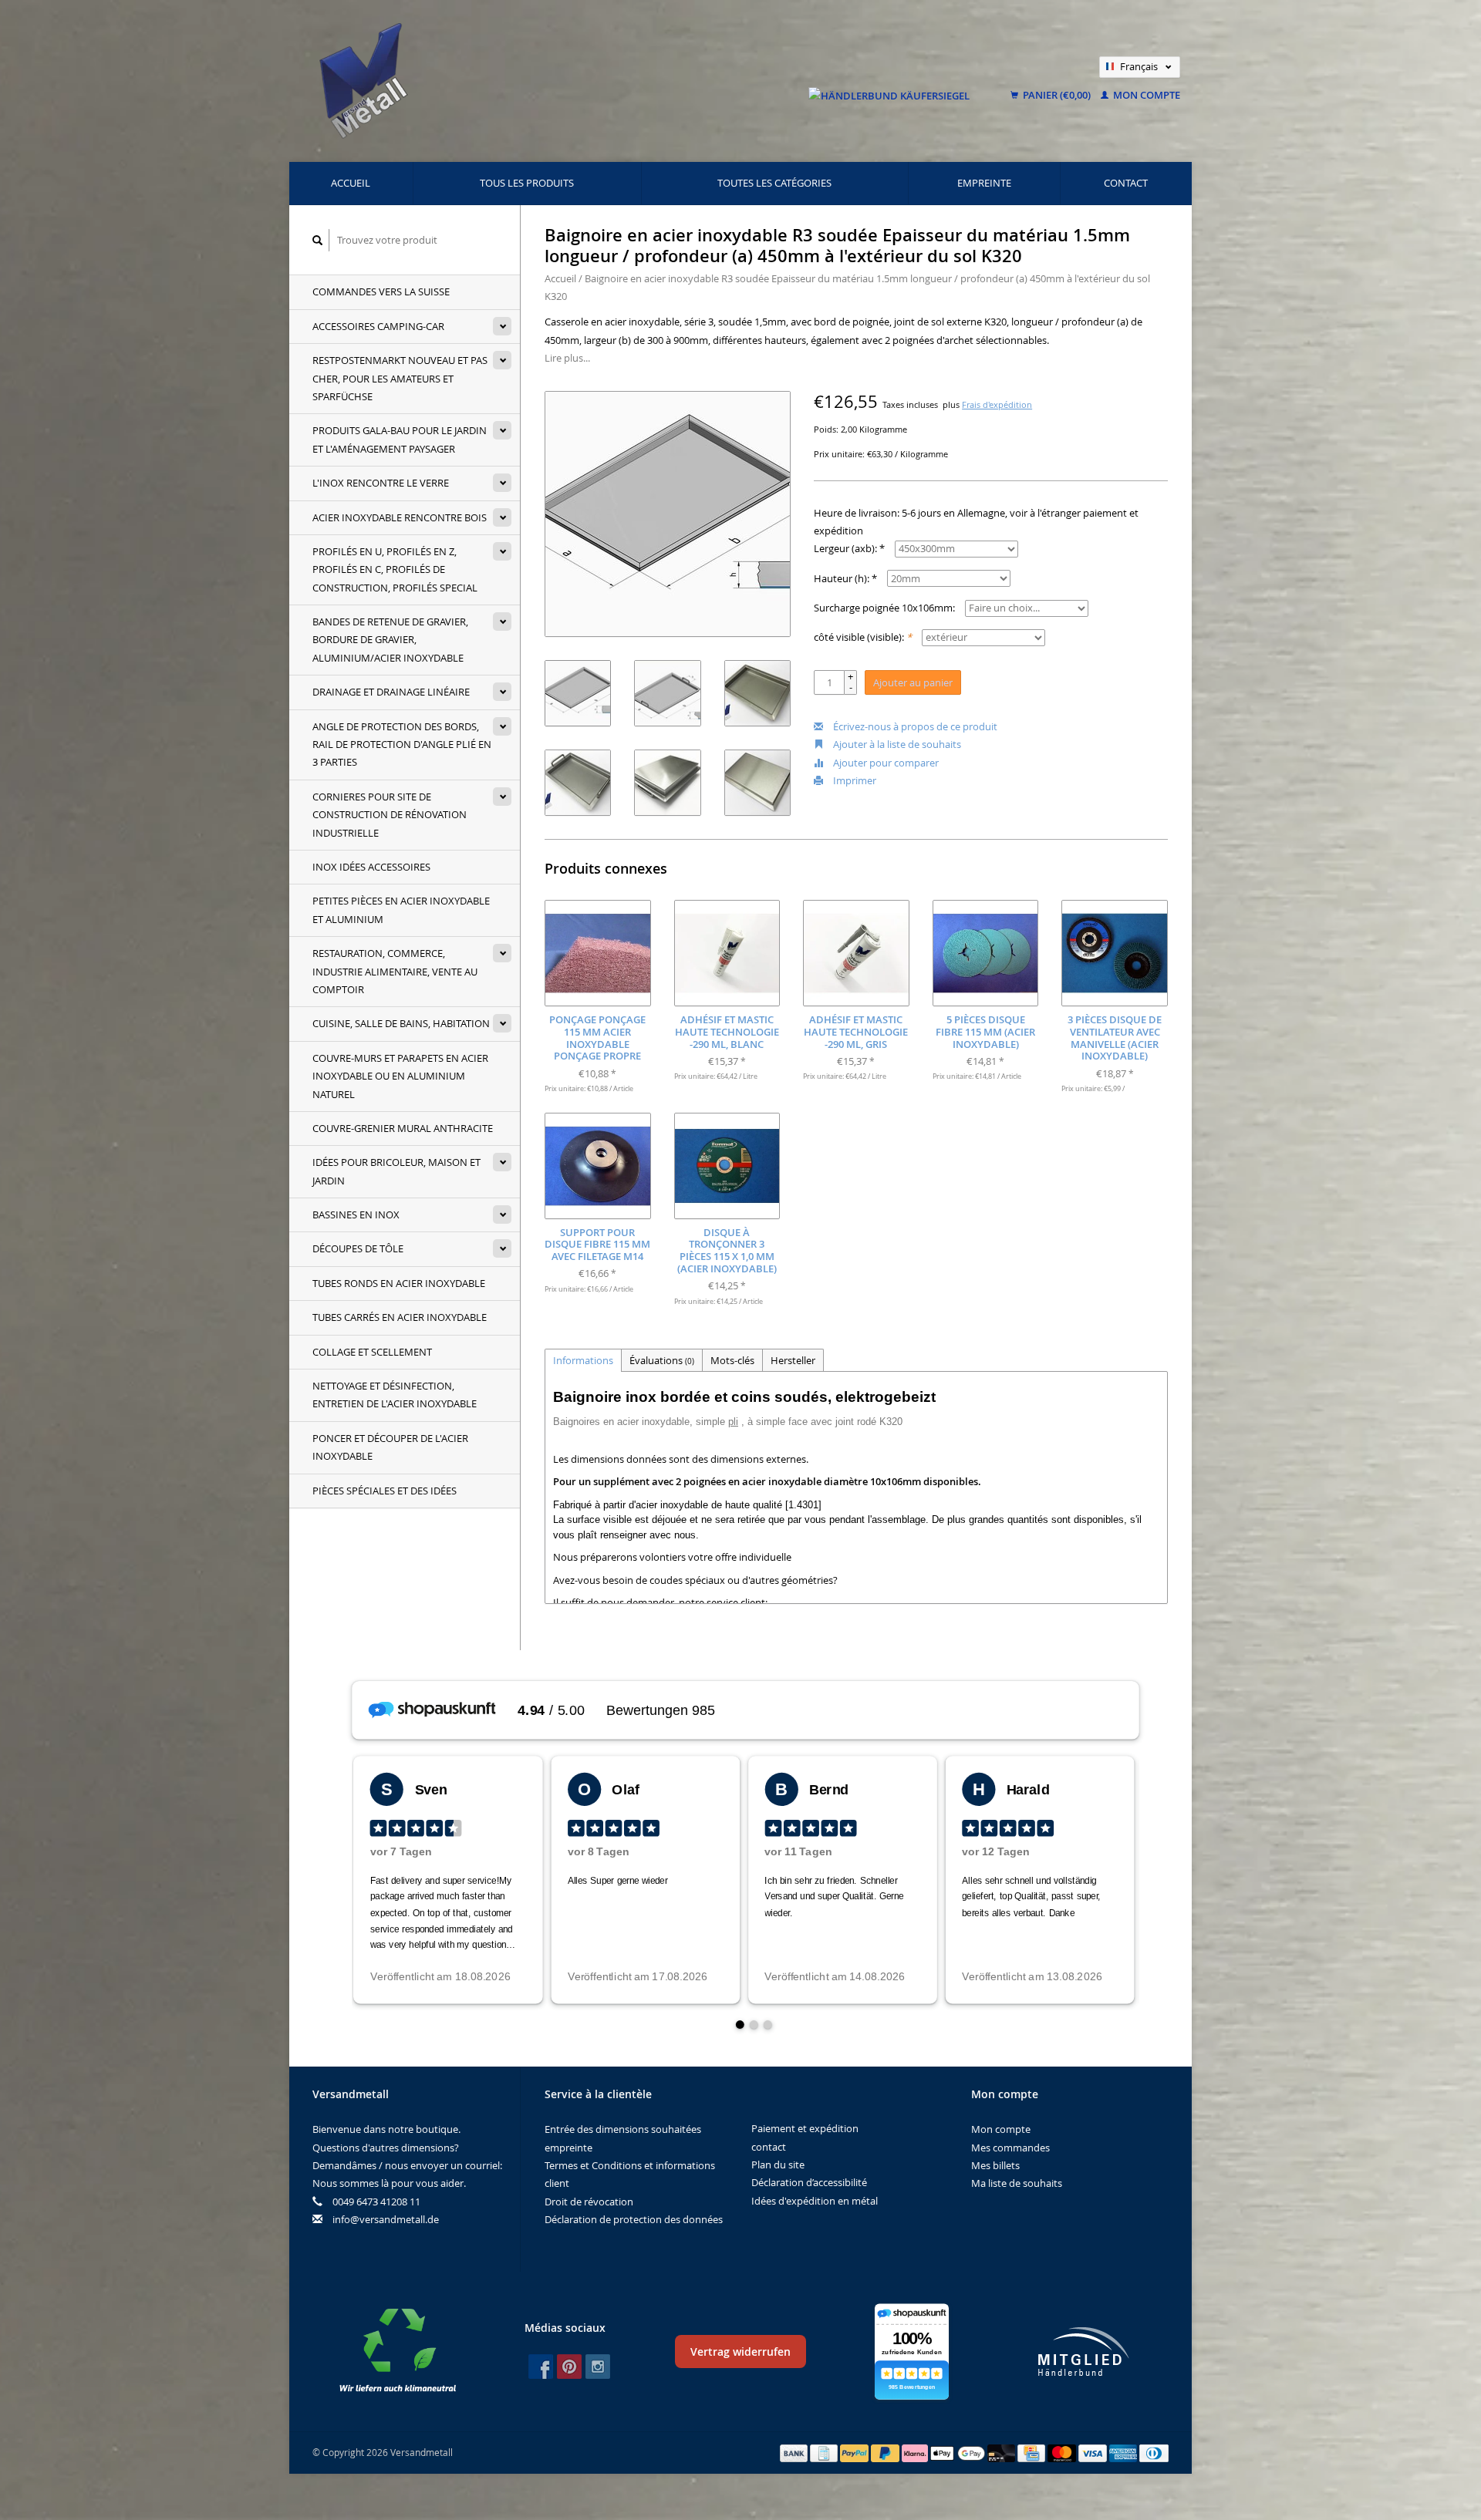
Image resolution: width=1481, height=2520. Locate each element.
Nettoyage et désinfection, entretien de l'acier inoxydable (395, 1395)
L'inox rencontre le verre (381, 483)
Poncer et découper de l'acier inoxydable (390, 1447)
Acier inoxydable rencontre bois (400, 517)
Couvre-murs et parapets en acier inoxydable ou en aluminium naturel (400, 1076)
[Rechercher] (318, 240)
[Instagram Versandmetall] (598, 2367)
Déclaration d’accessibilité (809, 2182)
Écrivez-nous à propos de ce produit (914, 726)
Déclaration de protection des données (634, 2219)
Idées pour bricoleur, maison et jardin (396, 1171)
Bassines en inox (356, 1215)
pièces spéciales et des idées (385, 1491)
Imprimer (854, 780)
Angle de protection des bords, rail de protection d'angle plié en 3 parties (402, 745)
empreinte (984, 183)
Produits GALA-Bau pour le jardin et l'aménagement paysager (400, 439)
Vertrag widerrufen (740, 2352)
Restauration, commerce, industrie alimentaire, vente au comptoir (395, 971)
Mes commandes (1010, 2148)
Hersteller (793, 1360)
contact (1126, 183)
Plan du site (778, 2165)
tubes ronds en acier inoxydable (399, 1283)
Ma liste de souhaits (1017, 2183)
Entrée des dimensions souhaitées (623, 2129)
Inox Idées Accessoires (371, 867)
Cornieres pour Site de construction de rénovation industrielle (390, 815)
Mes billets (995, 2165)
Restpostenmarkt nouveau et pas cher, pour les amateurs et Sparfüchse (400, 378)
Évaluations (662, 1360)
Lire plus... (567, 358)
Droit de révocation (589, 2202)
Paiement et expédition (805, 2128)
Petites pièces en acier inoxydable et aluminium (401, 910)
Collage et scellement (372, 1352)
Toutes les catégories (774, 183)
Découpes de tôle (358, 1248)
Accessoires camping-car (378, 326)
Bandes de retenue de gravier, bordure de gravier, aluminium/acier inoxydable (390, 640)
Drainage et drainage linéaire (391, 692)
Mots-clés (732, 1360)
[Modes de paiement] (795, 2452)
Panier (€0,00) (1057, 95)
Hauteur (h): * (845, 578)
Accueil (351, 183)
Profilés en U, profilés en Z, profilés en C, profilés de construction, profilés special (395, 569)
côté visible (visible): (863, 637)
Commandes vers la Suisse (381, 291)
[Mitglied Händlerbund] (1084, 2352)
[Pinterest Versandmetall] (569, 2367)
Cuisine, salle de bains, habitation (401, 1023)
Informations (583, 1360)
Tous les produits (527, 183)
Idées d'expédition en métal (815, 2201)
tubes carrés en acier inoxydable (400, 1317)
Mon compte (1145, 95)
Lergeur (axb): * (849, 548)
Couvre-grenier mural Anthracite (403, 1128)
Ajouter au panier (913, 682)
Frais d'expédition (997, 405)
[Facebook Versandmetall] (541, 2367)
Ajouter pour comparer (885, 763)
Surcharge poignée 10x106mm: (884, 608)
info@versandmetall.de (386, 2219)
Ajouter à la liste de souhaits (896, 744)
